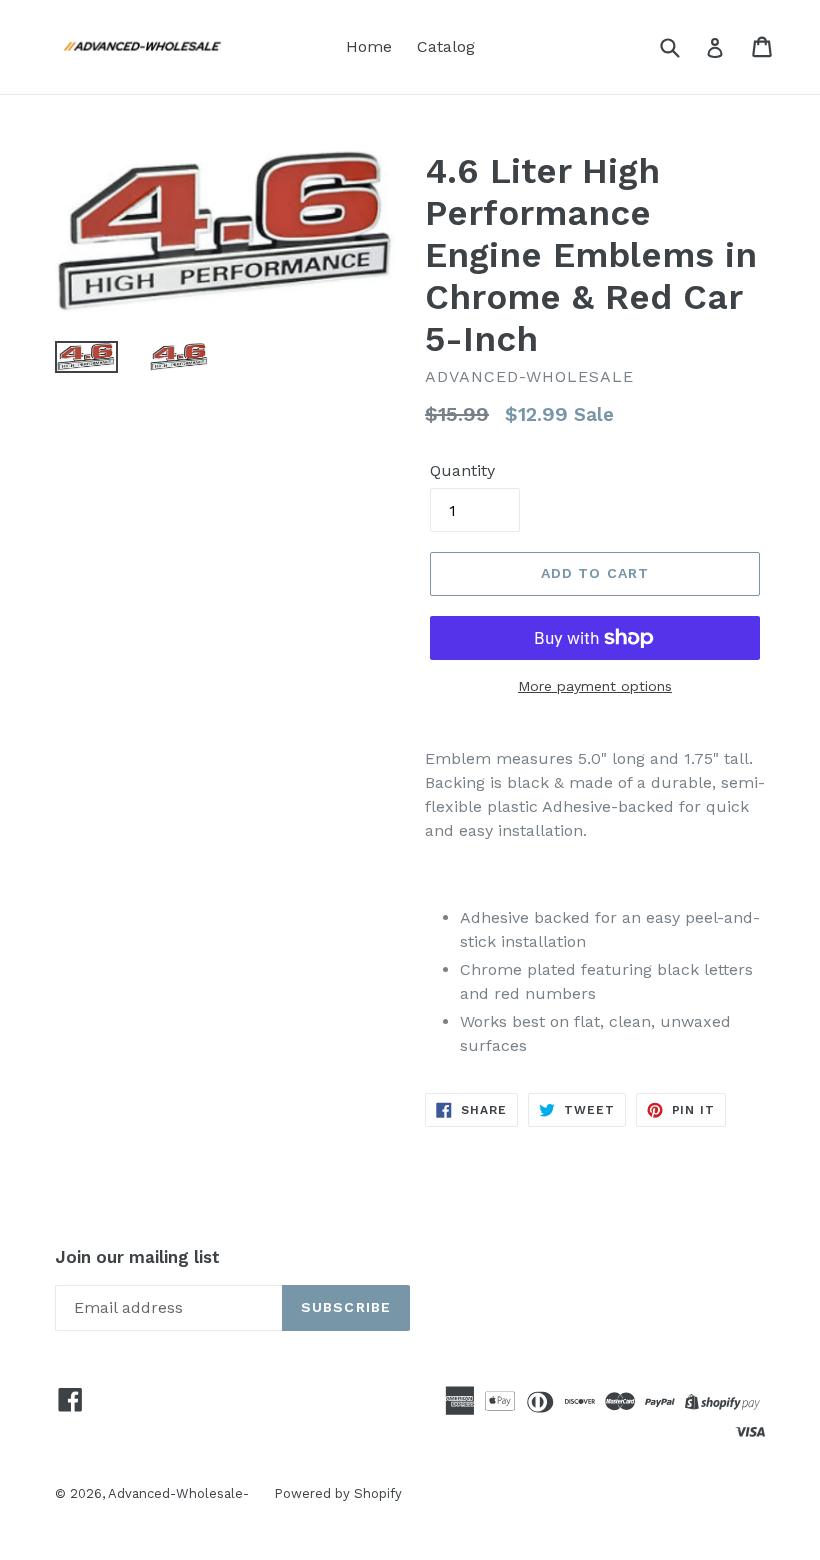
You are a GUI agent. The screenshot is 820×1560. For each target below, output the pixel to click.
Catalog (446, 46)
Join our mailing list (137, 1257)
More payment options (595, 686)
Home (369, 46)
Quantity (462, 470)
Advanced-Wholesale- (178, 1493)
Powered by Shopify (338, 1493)
